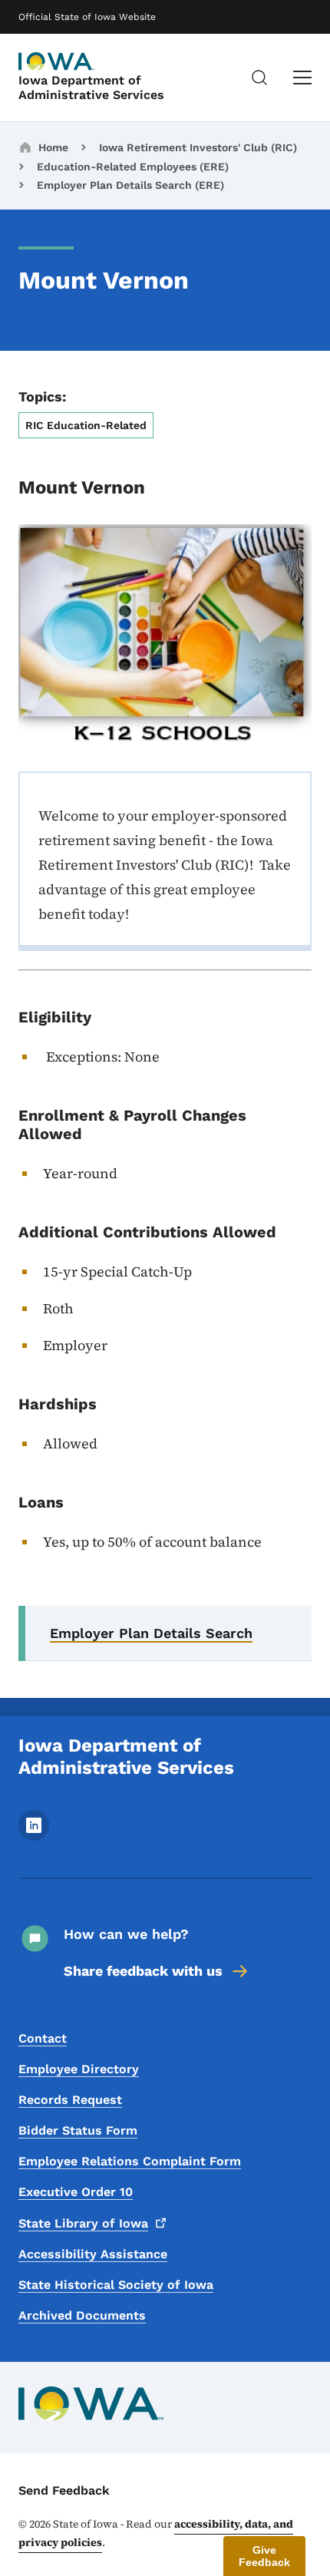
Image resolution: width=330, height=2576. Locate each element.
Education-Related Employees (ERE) (133, 167)
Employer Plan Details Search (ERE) (130, 185)
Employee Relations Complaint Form (130, 2161)
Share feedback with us (143, 1971)
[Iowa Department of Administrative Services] (57, 61)
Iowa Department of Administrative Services (91, 88)
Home (53, 147)
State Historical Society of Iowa (116, 2285)
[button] (264, 2556)
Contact (43, 2038)
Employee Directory (79, 2069)
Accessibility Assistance (93, 2254)
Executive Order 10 (76, 2192)
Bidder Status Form (78, 2130)
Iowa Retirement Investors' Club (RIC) (198, 147)
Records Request (70, 2100)
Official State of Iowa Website (87, 17)
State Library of (83, 2223)
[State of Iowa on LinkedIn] (34, 1836)
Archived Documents (82, 2315)
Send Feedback (64, 2490)
